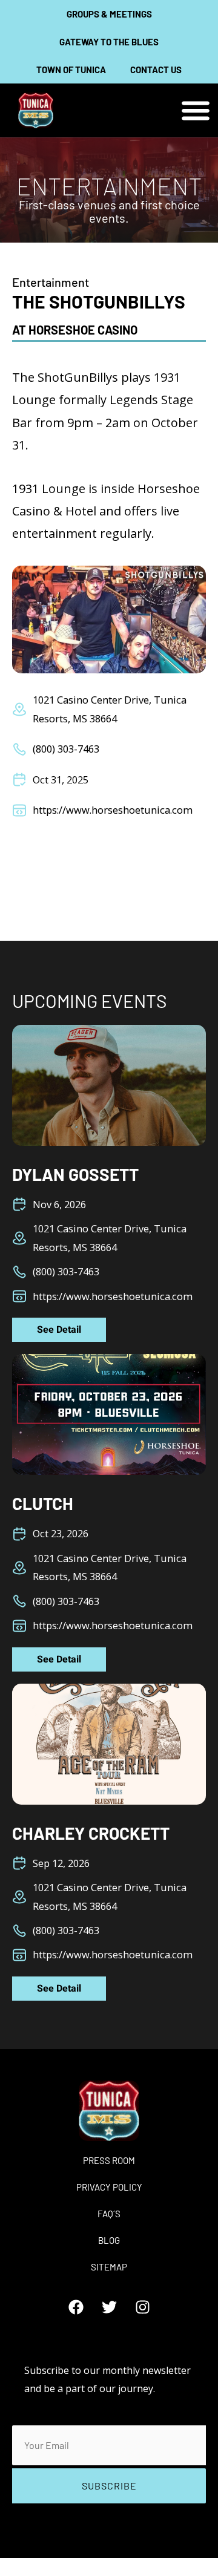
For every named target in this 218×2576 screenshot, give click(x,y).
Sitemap (109, 2267)
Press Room (109, 2160)
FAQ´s (109, 2214)
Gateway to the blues (109, 42)
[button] (195, 110)
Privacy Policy (109, 2187)
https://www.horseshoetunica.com (113, 810)
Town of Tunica (71, 70)
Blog (109, 2240)
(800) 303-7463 (66, 749)
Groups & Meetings (109, 14)
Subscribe (109, 2486)
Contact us (156, 70)
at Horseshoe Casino (75, 330)
